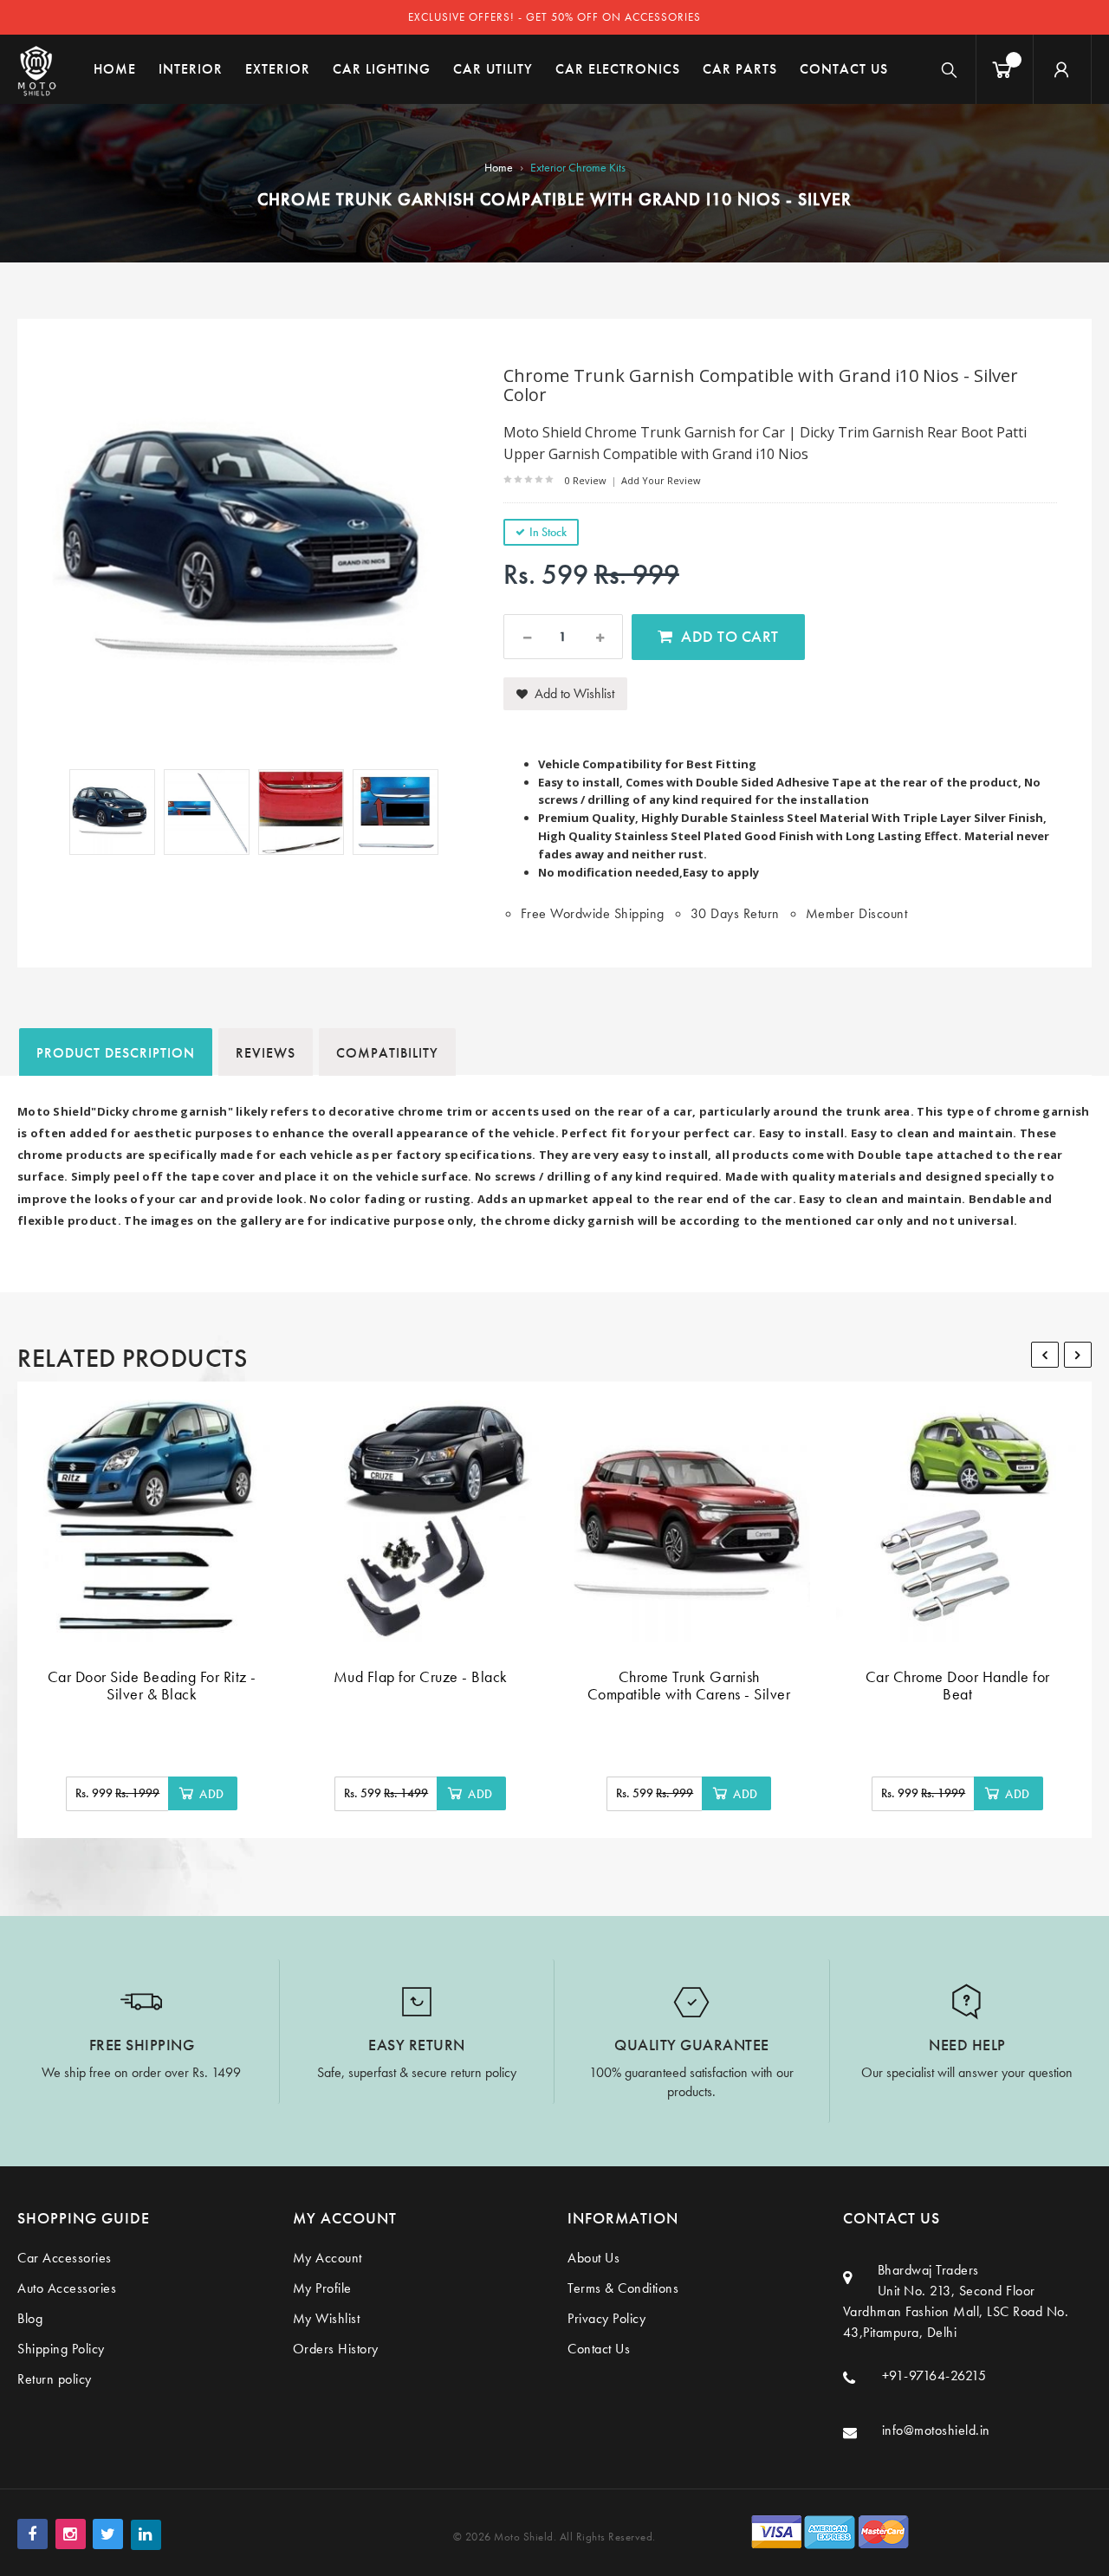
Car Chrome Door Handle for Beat (958, 1685)
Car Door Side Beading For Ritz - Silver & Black (152, 1685)
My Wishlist (327, 2318)
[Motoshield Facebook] (32, 2534)
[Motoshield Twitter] (108, 2534)
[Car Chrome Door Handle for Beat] (957, 1521)
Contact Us (599, 2349)
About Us (593, 2258)
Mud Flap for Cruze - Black (421, 1676)
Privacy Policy (606, 2318)
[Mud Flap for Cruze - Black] (420, 1521)
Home (499, 167)
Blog (30, 2318)
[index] (37, 69)
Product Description (116, 1053)
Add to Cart (730, 636)
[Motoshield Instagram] (71, 2534)
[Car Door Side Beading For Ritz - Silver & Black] (152, 1521)
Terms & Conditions (623, 2288)
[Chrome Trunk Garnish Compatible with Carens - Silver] (689, 1521)
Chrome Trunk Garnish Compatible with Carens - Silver (689, 1685)
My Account (328, 2258)
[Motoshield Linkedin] (146, 2535)
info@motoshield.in (936, 2430)
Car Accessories (65, 2258)
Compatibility (387, 1053)
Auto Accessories (67, 2288)
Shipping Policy (61, 2349)
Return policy (55, 2379)
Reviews (266, 1053)
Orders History (336, 2349)
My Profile (322, 2288)
